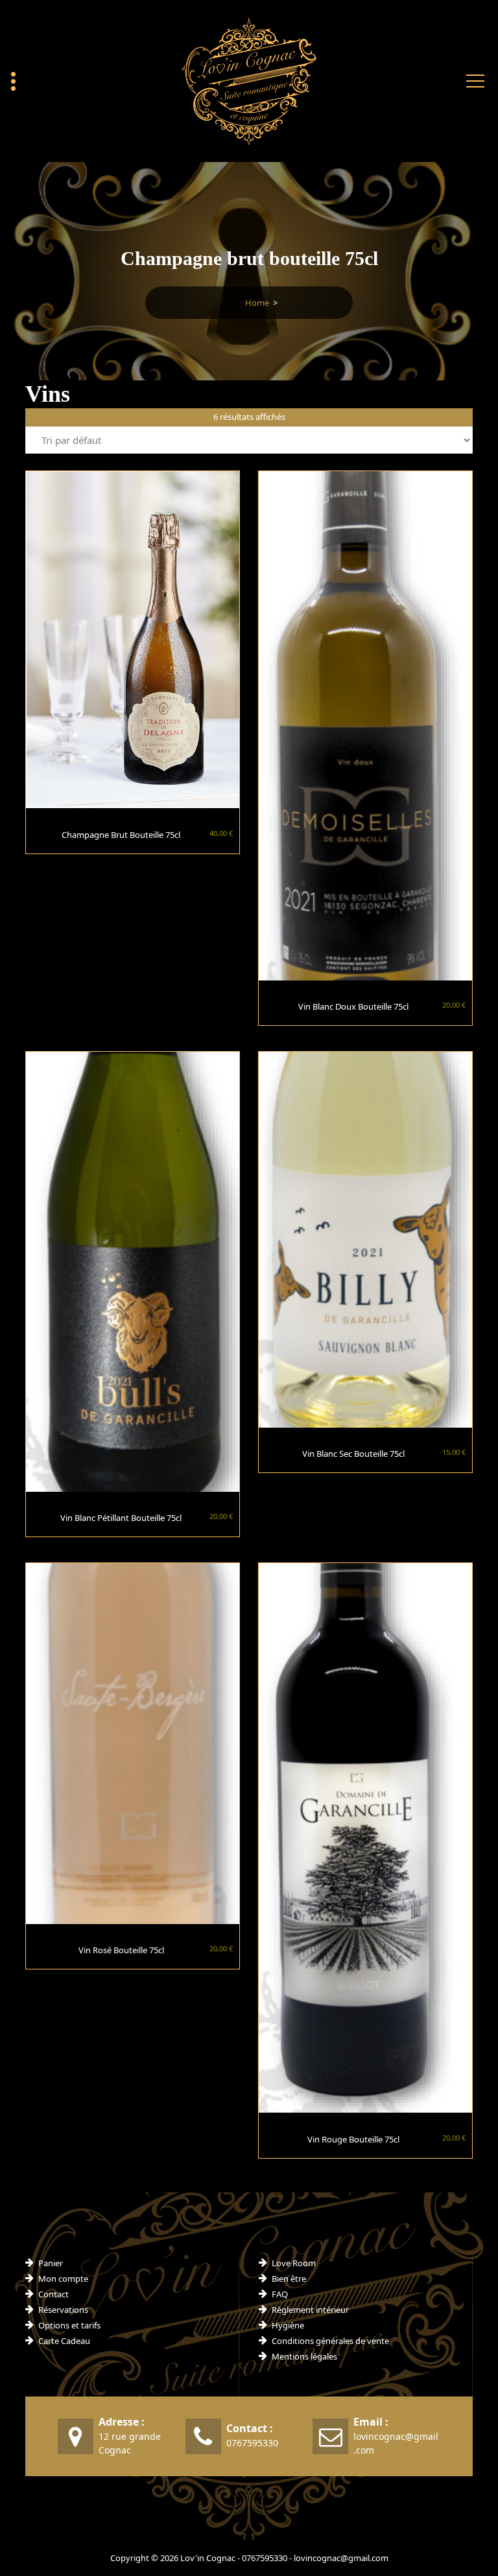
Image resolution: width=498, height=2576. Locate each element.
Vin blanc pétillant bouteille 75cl (121, 1518)
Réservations (63, 2310)
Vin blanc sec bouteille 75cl (353, 1454)
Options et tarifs (69, 2325)
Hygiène (288, 2325)
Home (257, 303)
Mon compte (63, 2279)
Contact (53, 2294)
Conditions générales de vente (330, 2341)
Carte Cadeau (64, 2341)
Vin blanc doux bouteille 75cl (353, 1006)
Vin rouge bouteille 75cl (353, 2139)
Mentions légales (304, 2356)
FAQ (280, 2294)
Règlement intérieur (310, 2310)
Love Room (294, 2263)
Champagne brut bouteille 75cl (121, 835)
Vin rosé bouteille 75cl (121, 1950)
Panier (51, 2263)
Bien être (289, 2279)
